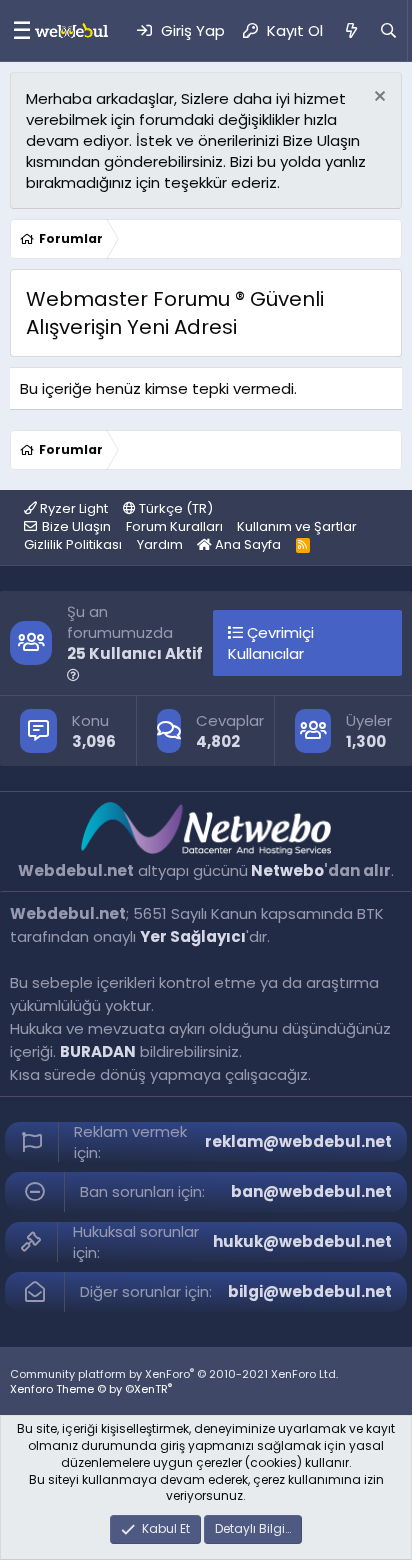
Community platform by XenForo (174, 1374)
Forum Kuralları (174, 526)
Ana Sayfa (246, 544)
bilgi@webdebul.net (310, 1291)
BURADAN (98, 1051)
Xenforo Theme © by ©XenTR (91, 1389)
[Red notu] (377, 98)
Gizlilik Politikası (73, 544)
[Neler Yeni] (350, 30)
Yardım (160, 544)
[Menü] (17, 31)
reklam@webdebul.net (298, 1141)
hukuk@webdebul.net (302, 1241)
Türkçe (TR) (174, 508)
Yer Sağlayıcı (193, 936)
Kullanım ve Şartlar (297, 526)
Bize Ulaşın (76, 526)
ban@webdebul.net (311, 1191)
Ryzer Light (72, 508)
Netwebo (287, 870)
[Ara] (388, 30)
